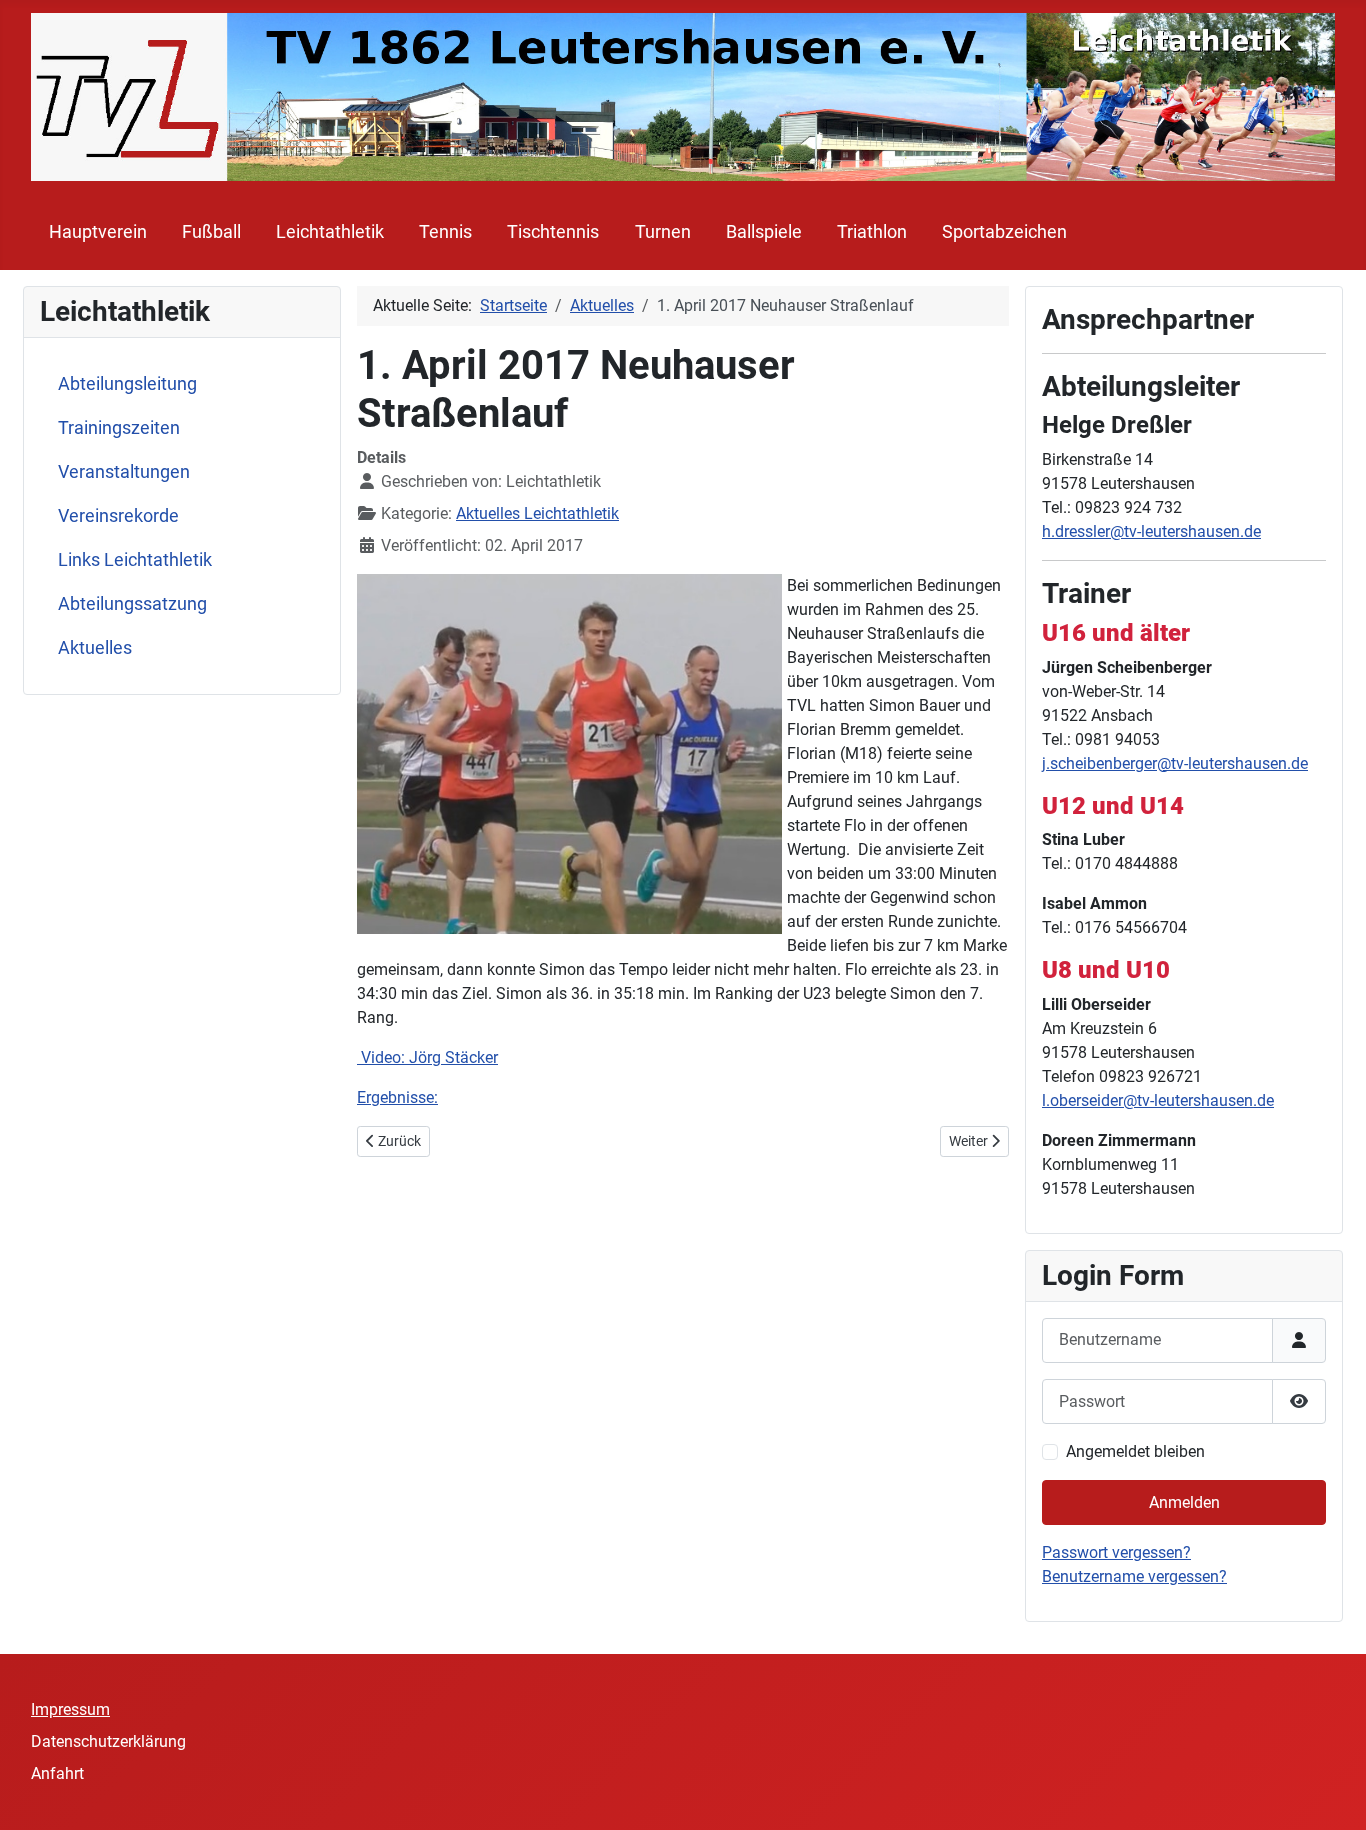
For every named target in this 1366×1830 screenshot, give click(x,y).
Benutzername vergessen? (1134, 1576)
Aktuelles (95, 648)
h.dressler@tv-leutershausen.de (1151, 531)
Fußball (211, 232)
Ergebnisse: (397, 1097)
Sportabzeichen (1004, 232)
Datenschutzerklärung (108, 1741)
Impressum (70, 1709)
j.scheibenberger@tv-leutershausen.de (1175, 763)
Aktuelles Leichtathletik (537, 513)
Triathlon (872, 232)
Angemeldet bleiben (1135, 1451)
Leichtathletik (330, 232)
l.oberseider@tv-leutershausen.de (1158, 1100)
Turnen (663, 232)
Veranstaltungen (124, 472)
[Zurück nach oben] (1331, 1793)
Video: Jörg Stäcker (427, 1057)
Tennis (445, 232)
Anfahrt (57, 1773)
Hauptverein (98, 232)
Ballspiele (764, 232)
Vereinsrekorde (118, 516)
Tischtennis (553, 232)
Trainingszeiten (119, 428)
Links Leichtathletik (135, 560)
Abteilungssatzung (132, 604)
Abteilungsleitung (127, 384)
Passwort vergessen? (1116, 1552)
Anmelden (1184, 1502)
